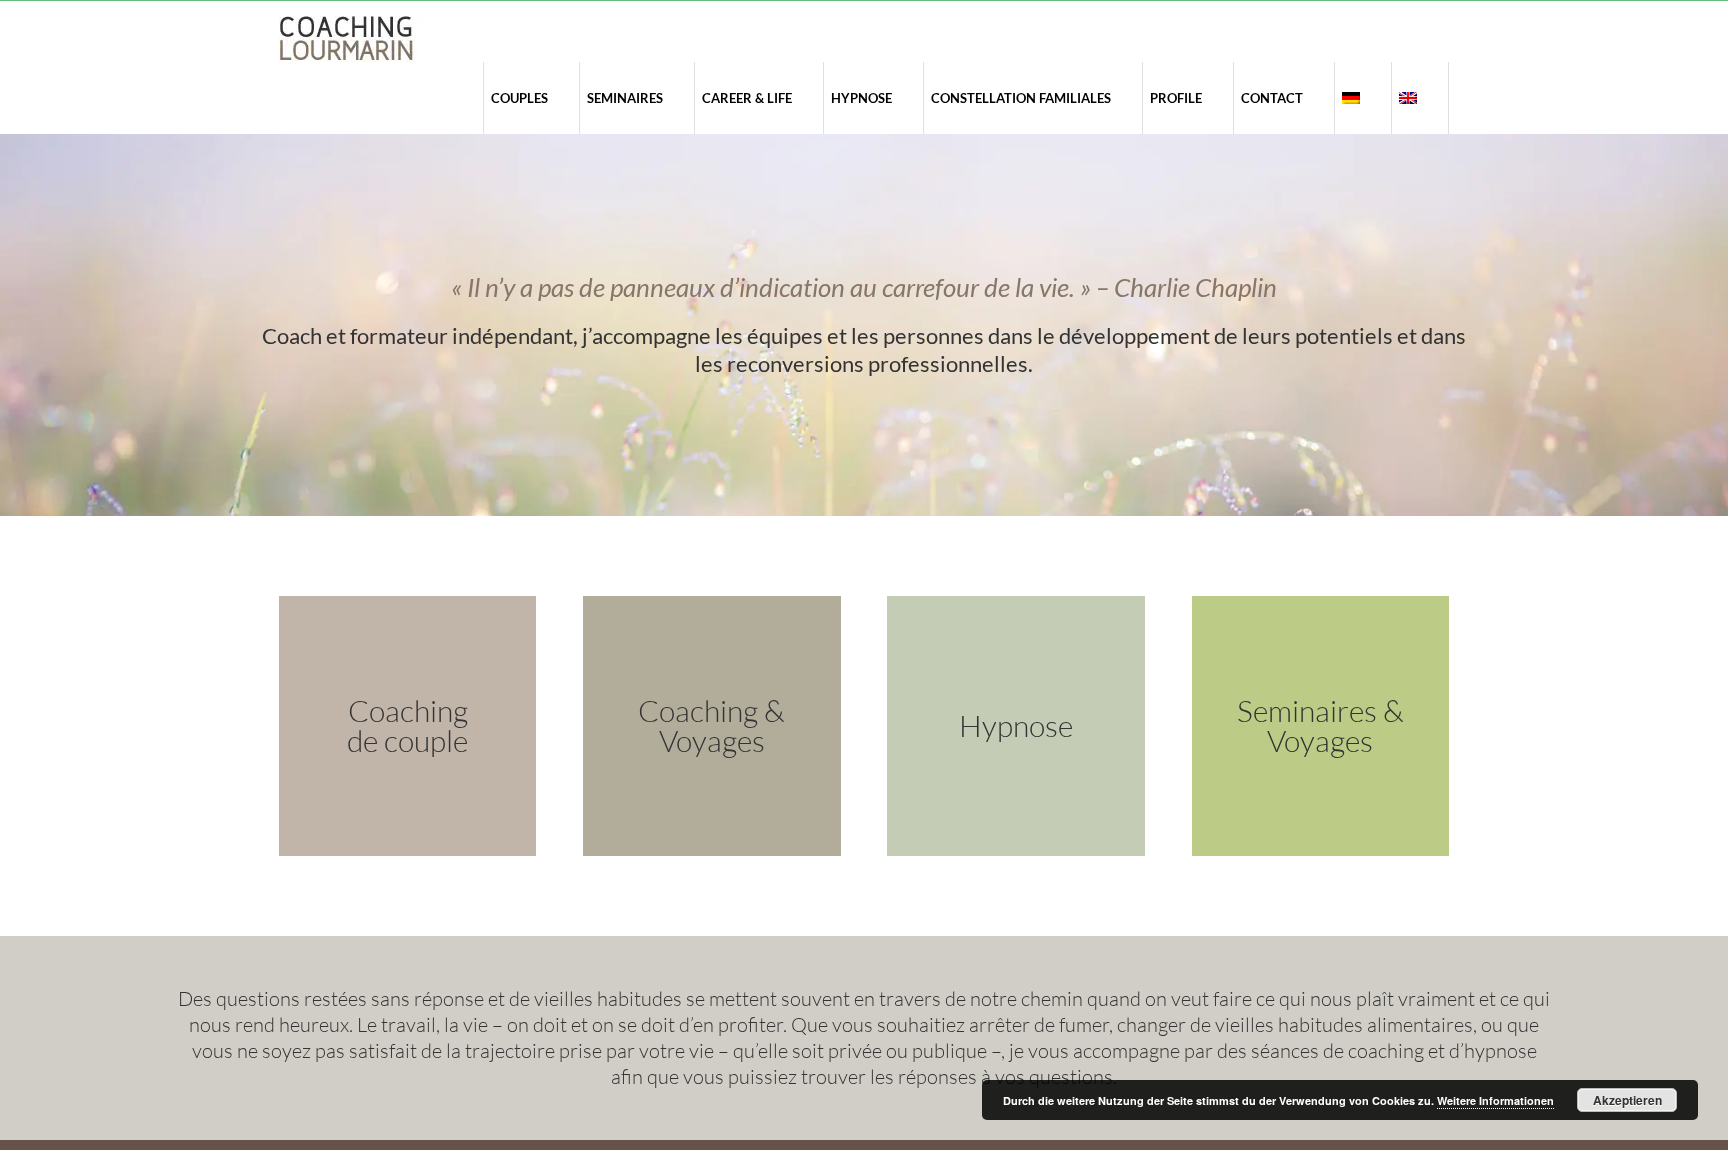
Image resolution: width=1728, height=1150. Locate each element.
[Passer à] (1350, 98)
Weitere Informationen (1495, 1100)
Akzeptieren (1627, 1100)
